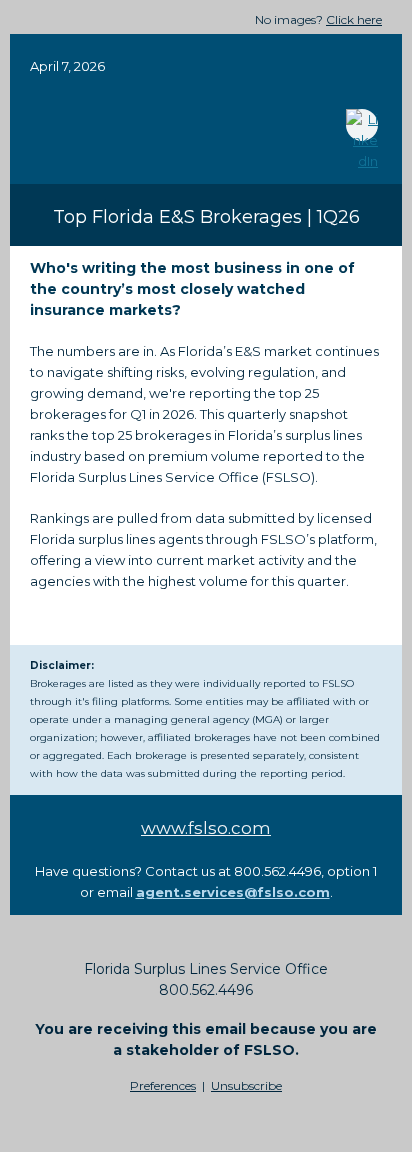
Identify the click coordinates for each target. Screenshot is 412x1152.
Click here (354, 19)
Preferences (163, 1085)
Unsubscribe (246, 1085)
